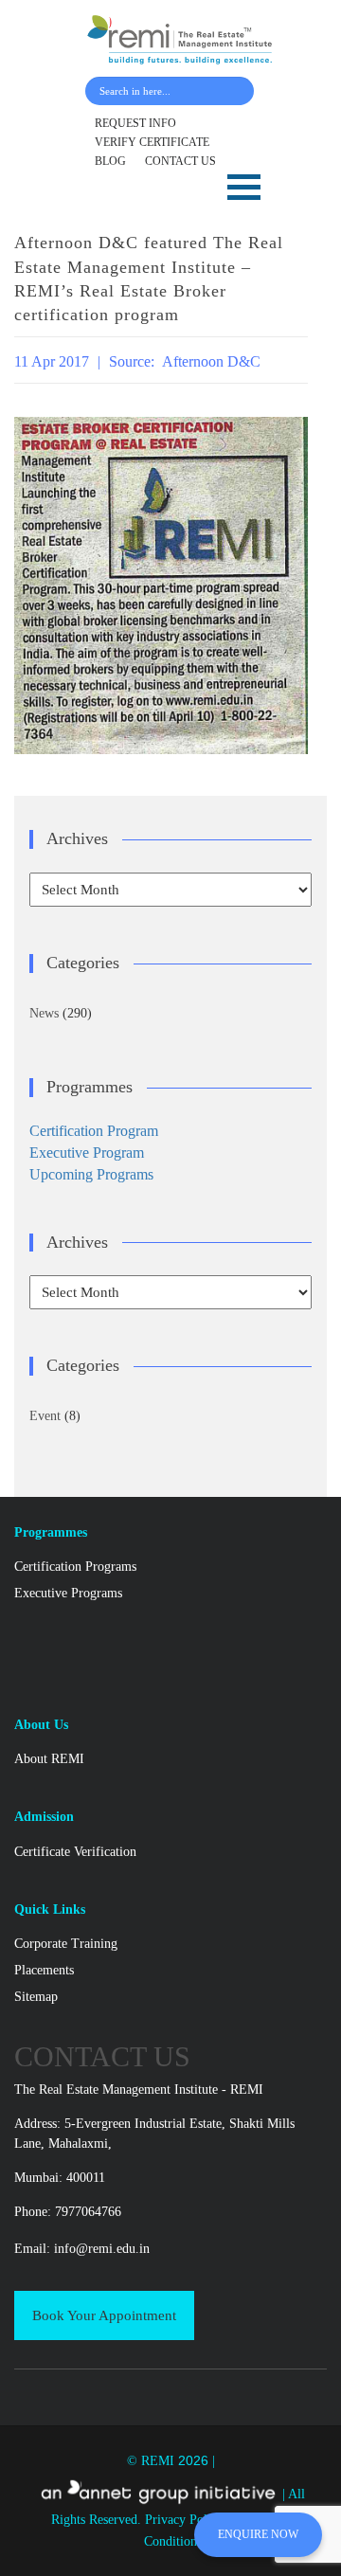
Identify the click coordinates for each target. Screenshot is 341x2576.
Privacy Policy (186, 2520)
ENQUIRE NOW (258, 2534)
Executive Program (87, 1153)
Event (45, 1416)
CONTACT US (180, 161)
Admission (44, 1817)
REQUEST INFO (135, 123)
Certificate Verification (75, 1852)
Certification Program (94, 1131)
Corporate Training (66, 1944)
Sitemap (36, 1997)
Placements (44, 1970)
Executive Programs (68, 1593)
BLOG (110, 161)
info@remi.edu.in (102, 2249)
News (44, 1013)
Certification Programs (75, 1567)
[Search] (235, 91)
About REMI (49, 1759)
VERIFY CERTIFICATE (152, 142)
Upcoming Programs (91, 1174)
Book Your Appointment (104, 2315)
